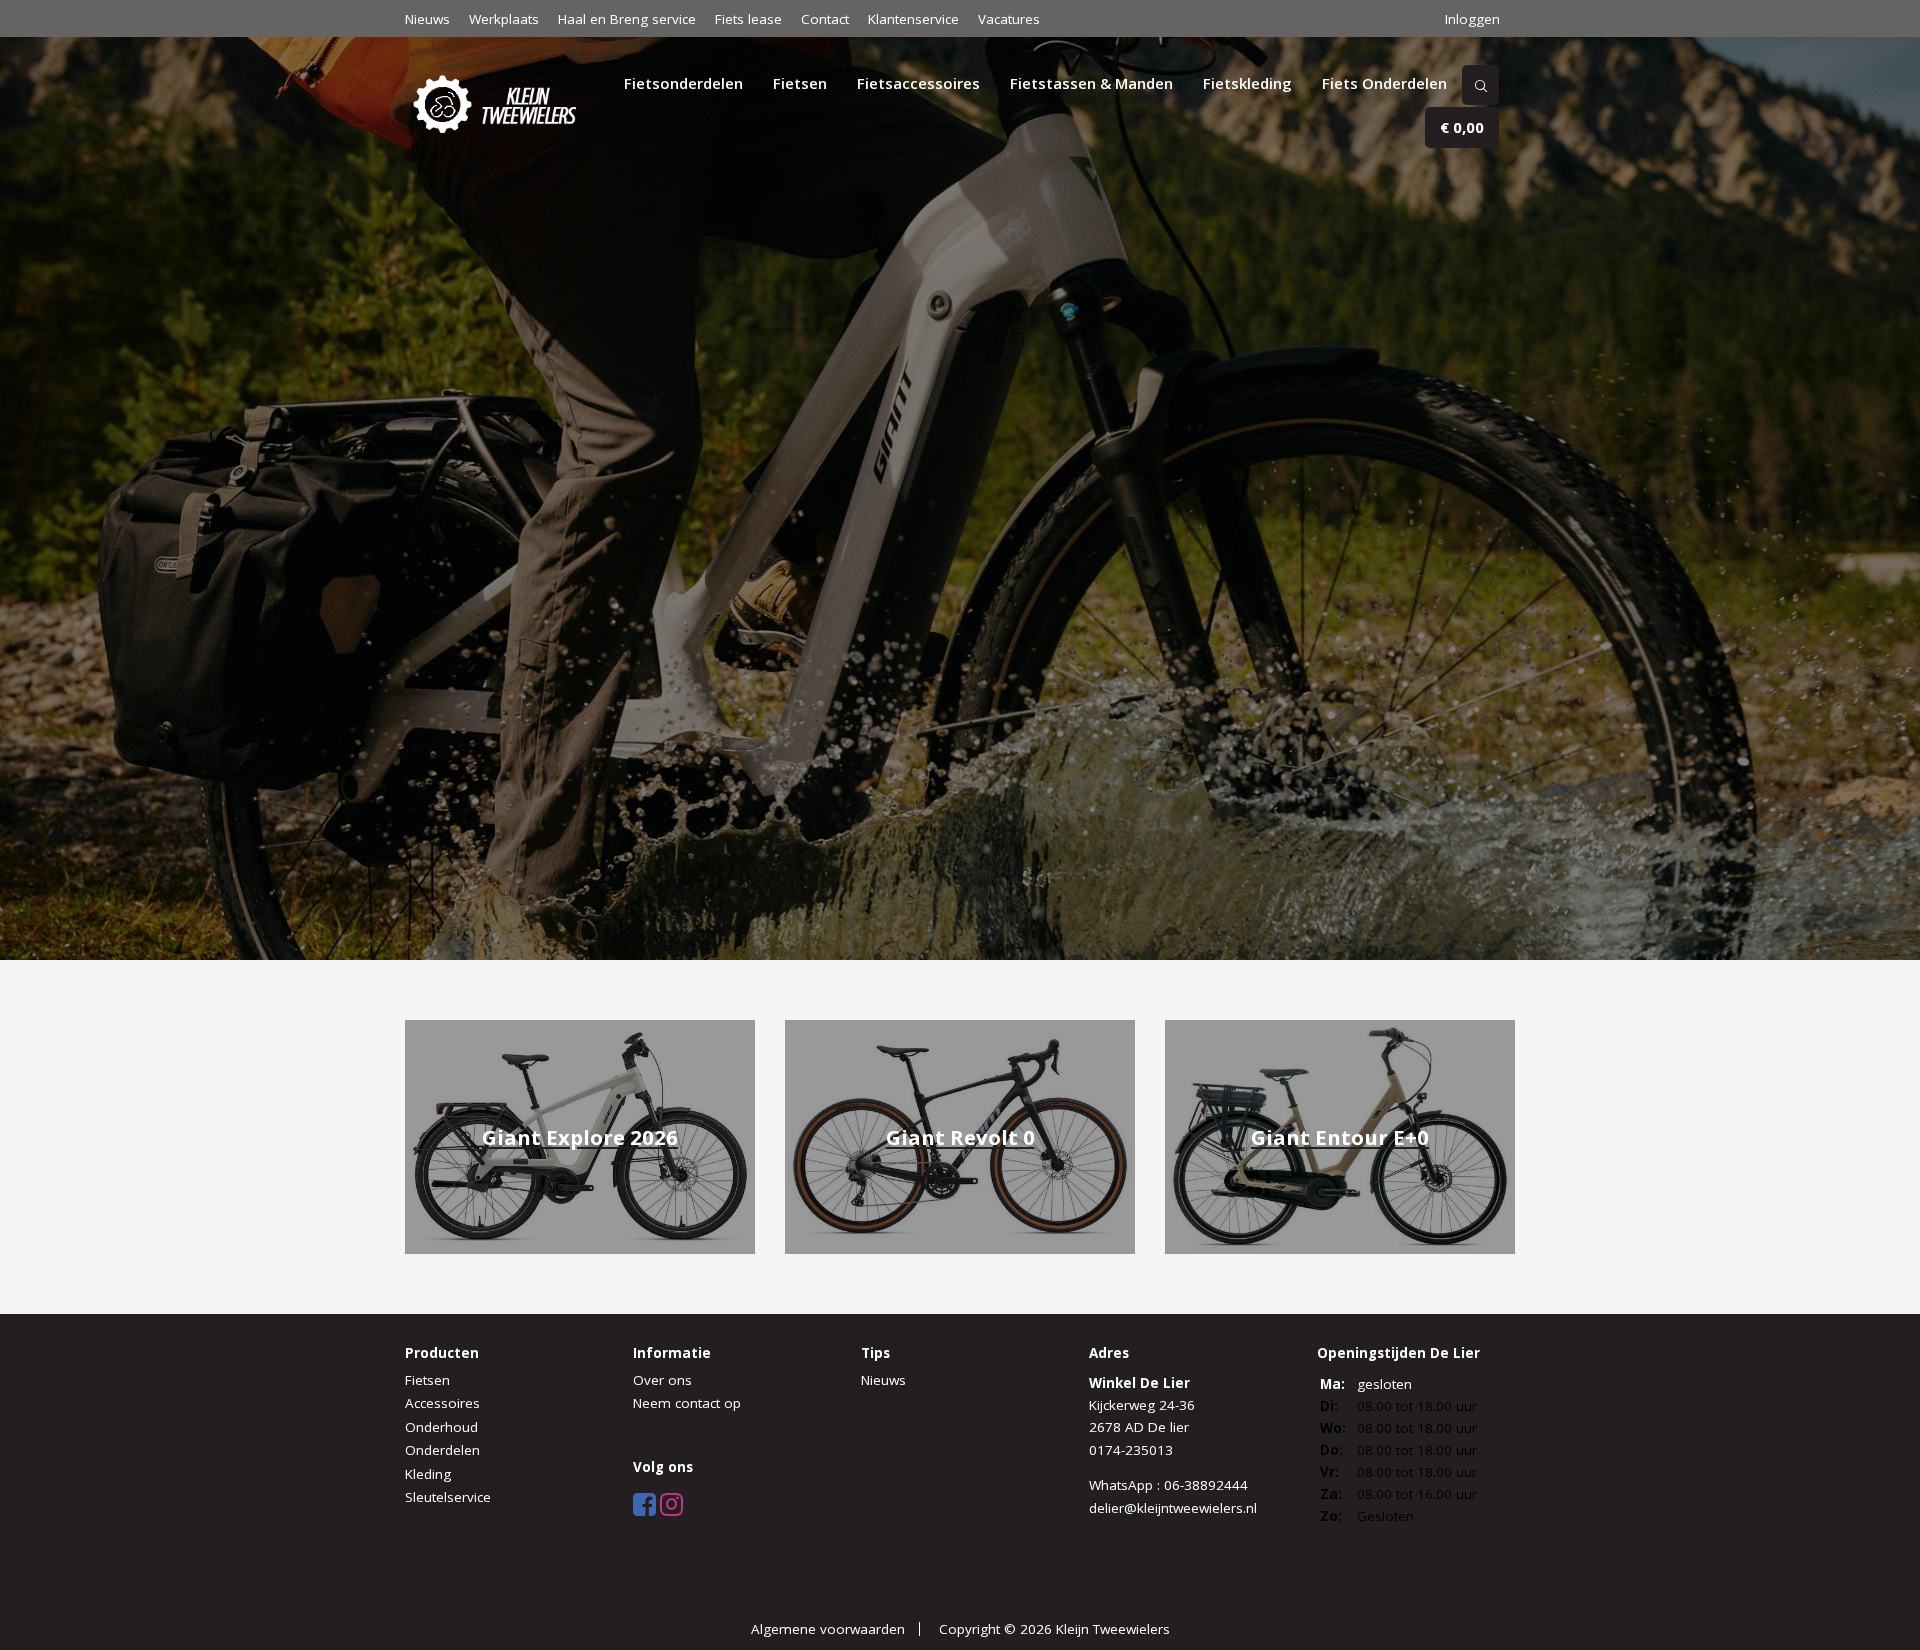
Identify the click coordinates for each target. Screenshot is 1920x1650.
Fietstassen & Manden (1091, 83)
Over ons (662, 1380)
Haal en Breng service (627, 19)
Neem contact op (687, 1403)
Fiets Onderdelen (1384, 83)
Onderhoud (441, 1427)
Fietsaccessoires (918, 83)
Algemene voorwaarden (828, 1629)
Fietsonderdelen (683, 83)
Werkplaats (504, 19)
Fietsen (800, 83)
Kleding (428, 1474)
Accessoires (442, 1403)
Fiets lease (748, 19)
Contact (825, 19)
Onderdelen (442, 1450)
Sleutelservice (448, 1497)
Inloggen (1472, 19)
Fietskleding (1247, 83)
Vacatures (1009, 19)
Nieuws (427, 19)
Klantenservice (913, 19)
